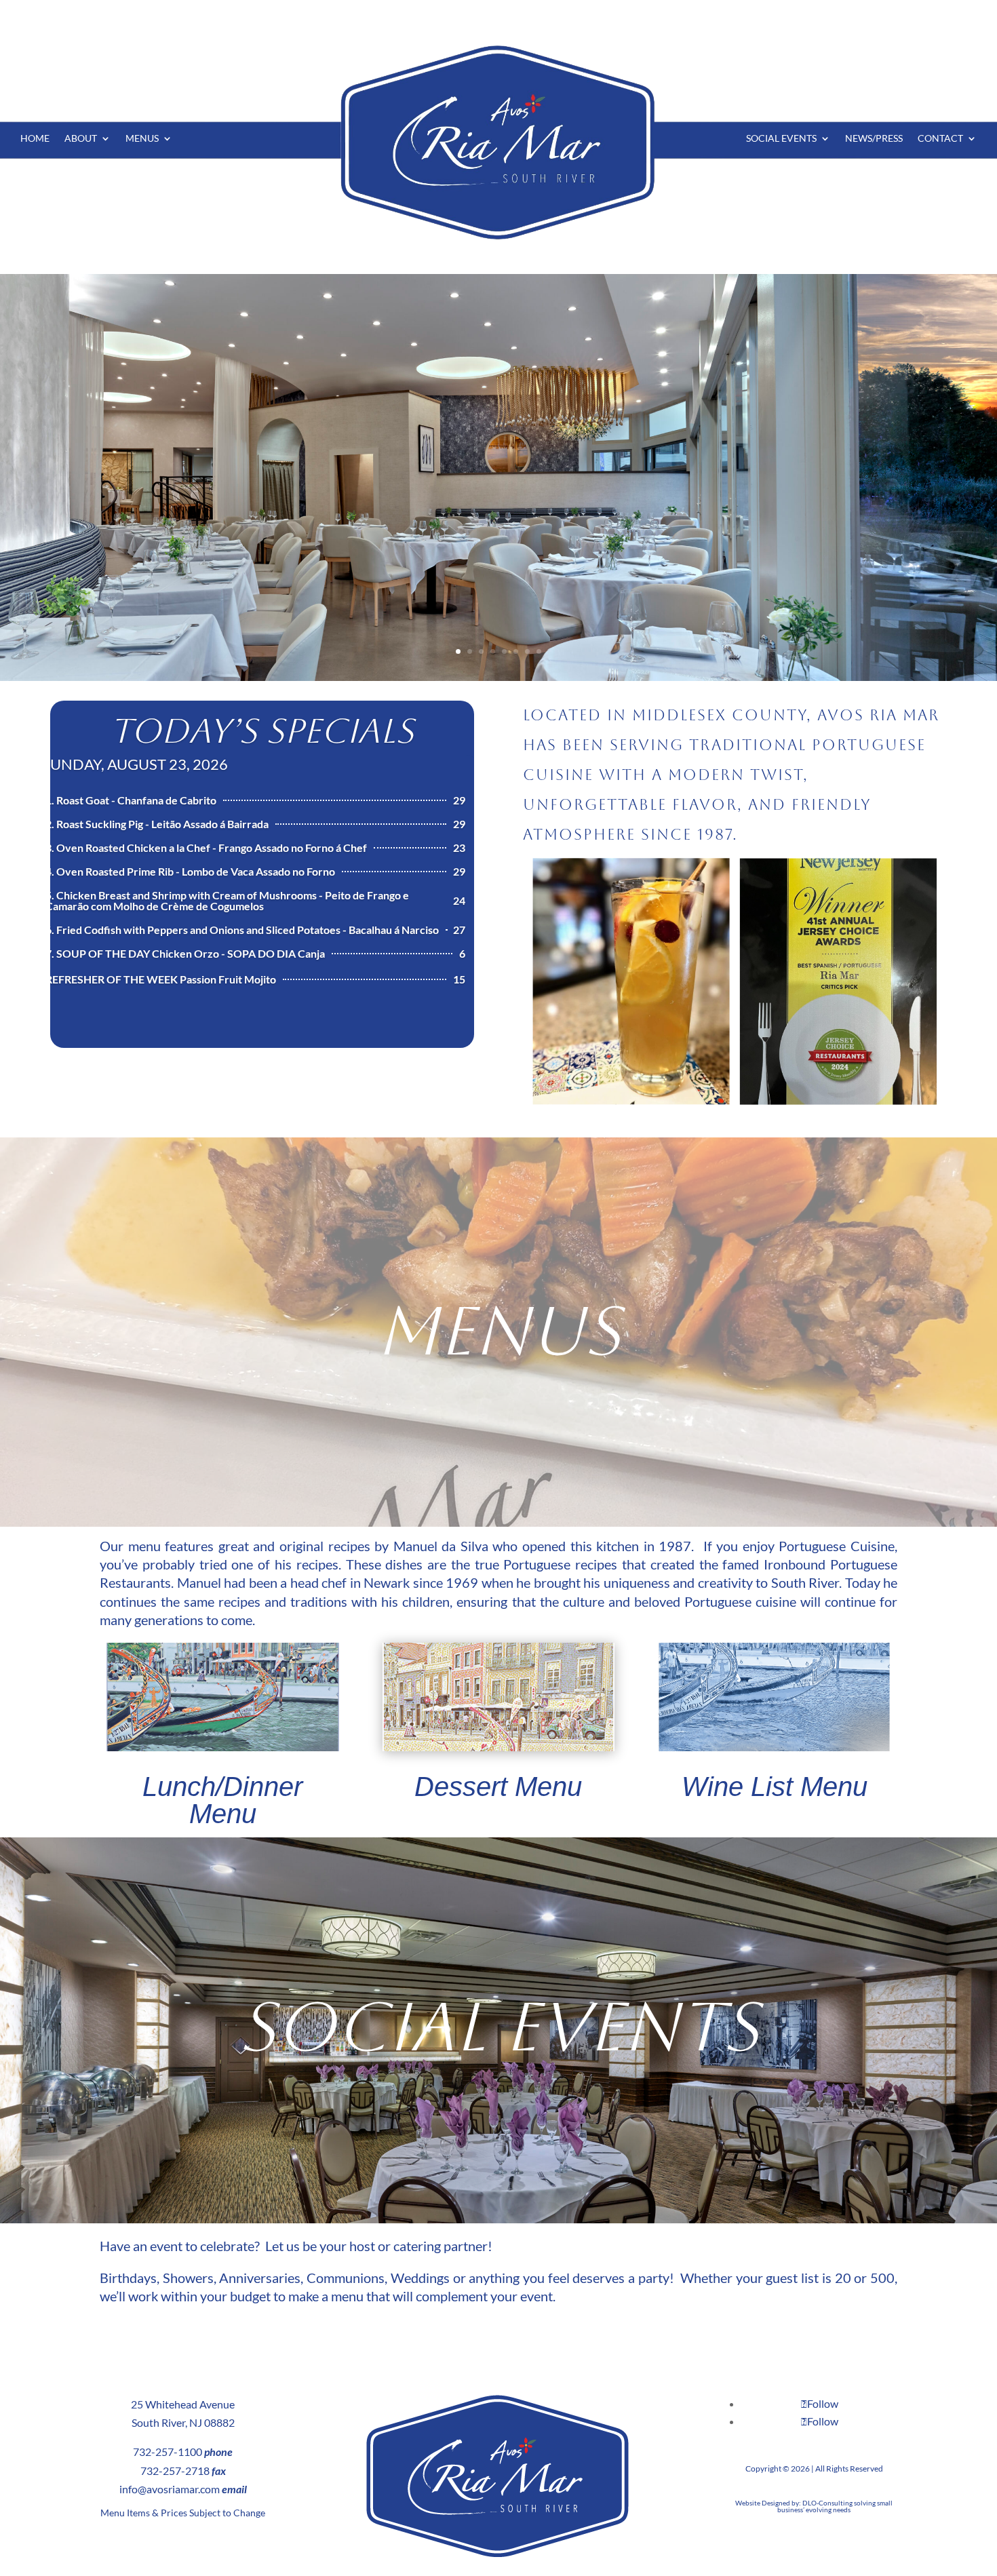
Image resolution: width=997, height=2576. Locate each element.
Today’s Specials (262, 731)
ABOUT (81, 139)
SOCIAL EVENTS (781, 139)
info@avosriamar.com (170, 2489)
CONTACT (940, 139)
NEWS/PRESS (874, 139)
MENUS (142, 139)
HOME (35, 139)
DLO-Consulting (827, 2503)
